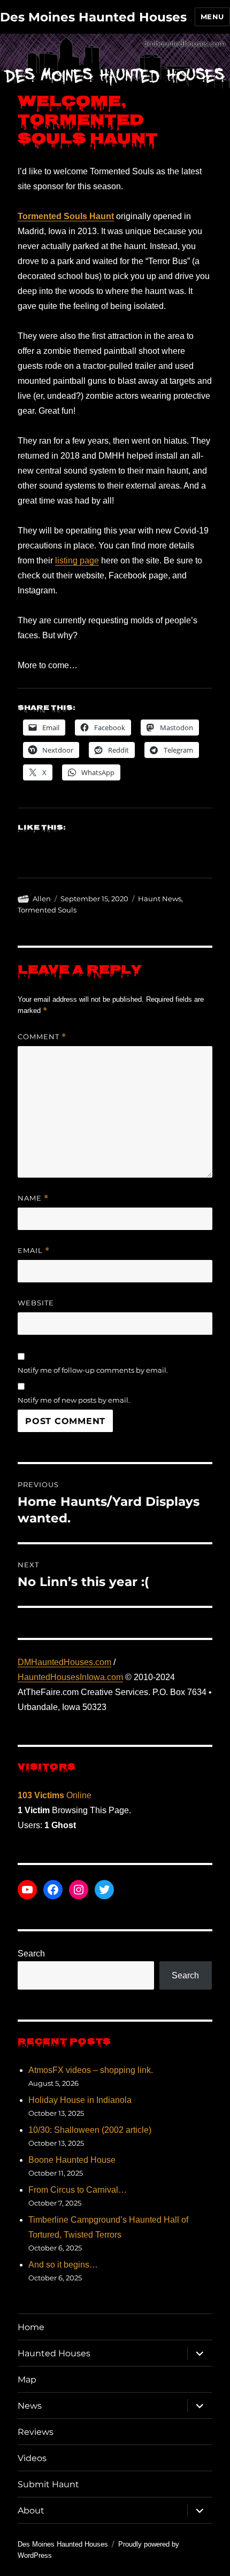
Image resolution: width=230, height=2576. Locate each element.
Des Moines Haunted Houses (93, 17)
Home (31, 2327)
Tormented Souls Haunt (66, 216)
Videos (32, 2458)
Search (31, 1954)
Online (55, 1795)
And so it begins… (63, 2265)
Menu (212, 17)
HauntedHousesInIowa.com (70, 1677)
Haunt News (160, 899)
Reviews (36, 2432)
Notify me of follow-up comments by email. (93, 1370)
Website (36, 1303)
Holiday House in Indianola (80, 2100)
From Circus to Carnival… (78, 2190)
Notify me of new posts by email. (74, 1400)
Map (27, 2380)
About (31, 2511)
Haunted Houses (54, 2353)
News (30, 2406)
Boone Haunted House (72, 2160)
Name (33, 1198)
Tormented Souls (47, 910)
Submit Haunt (48, 2484)
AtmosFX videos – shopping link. (91, 2070)
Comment (42, 1037)
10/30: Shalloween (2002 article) (90, 2130)
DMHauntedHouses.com (64, 1662)
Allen (42, 899)
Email (34, 1251)
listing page (77, 560)
